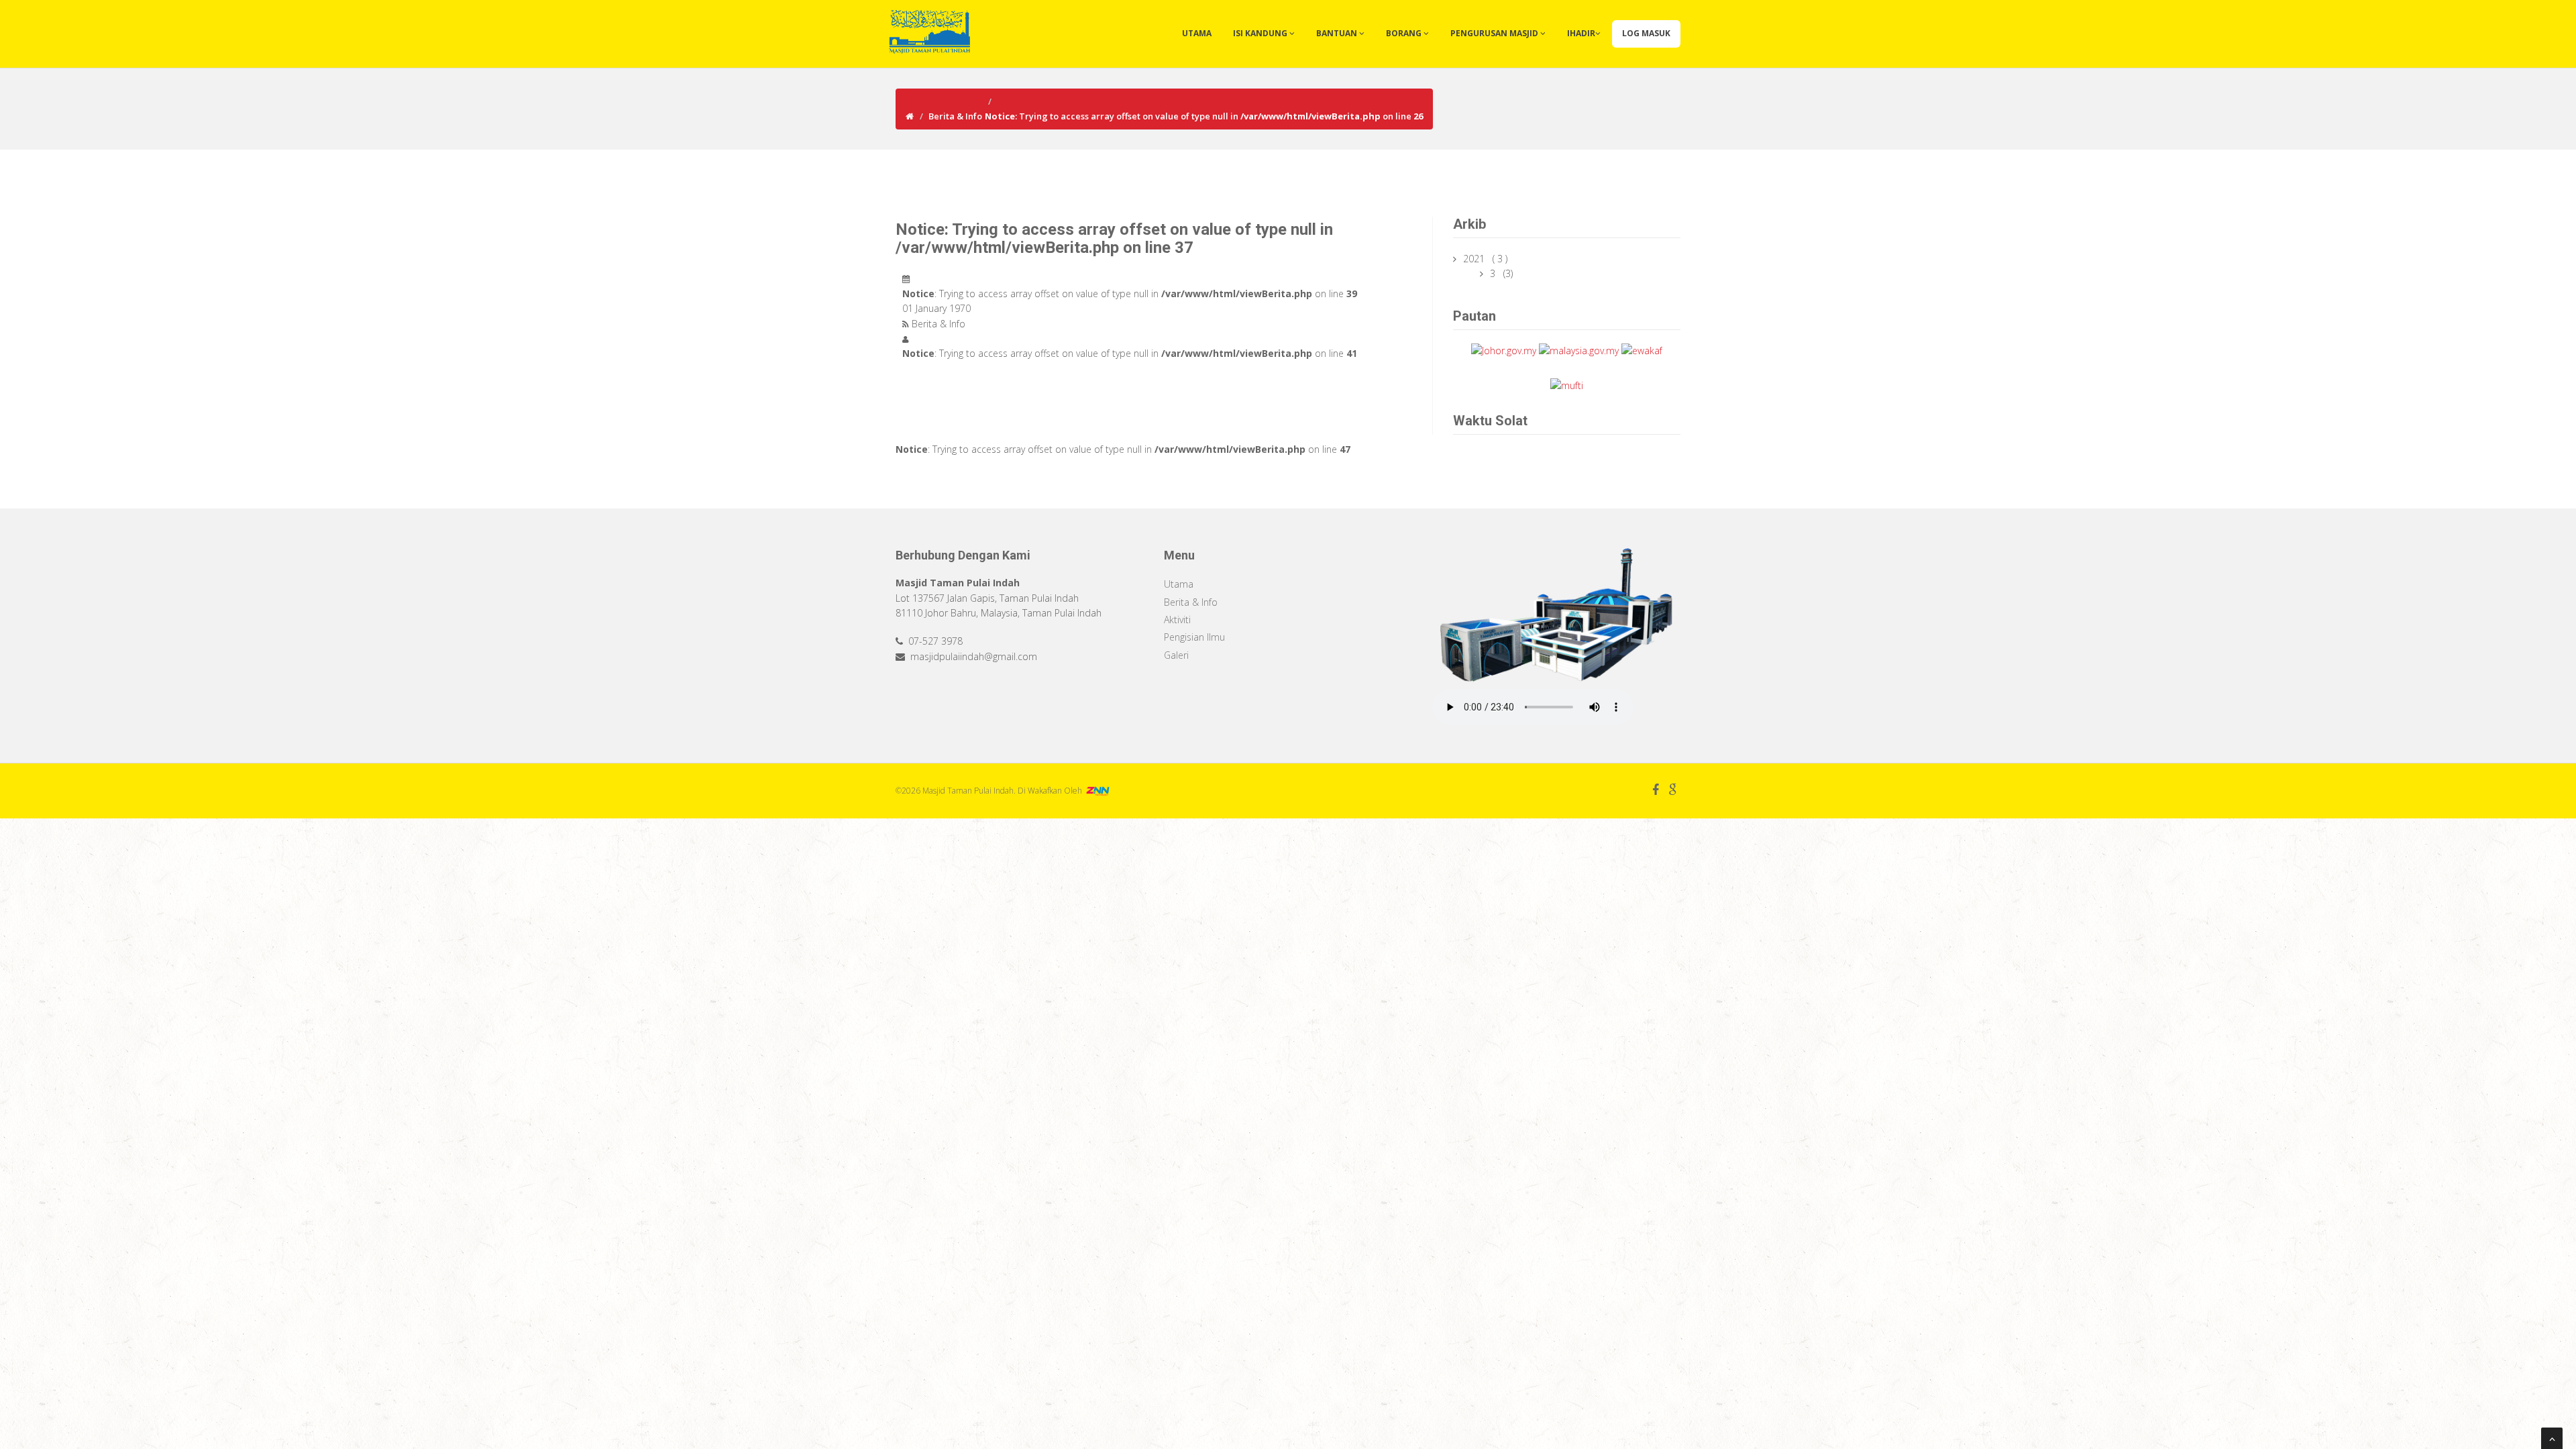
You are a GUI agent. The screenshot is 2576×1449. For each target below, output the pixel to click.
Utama (1197, 33)
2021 (1475, 259)
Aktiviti (1177, 620)
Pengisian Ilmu (1194, 637)
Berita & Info (955, 116)
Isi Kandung (1261, 33)
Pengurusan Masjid (1495, 33)
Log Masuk (1646, 33)
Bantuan (1338, 33)
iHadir (1581, 33)
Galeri (1176, 655)
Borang (1405, 33)
